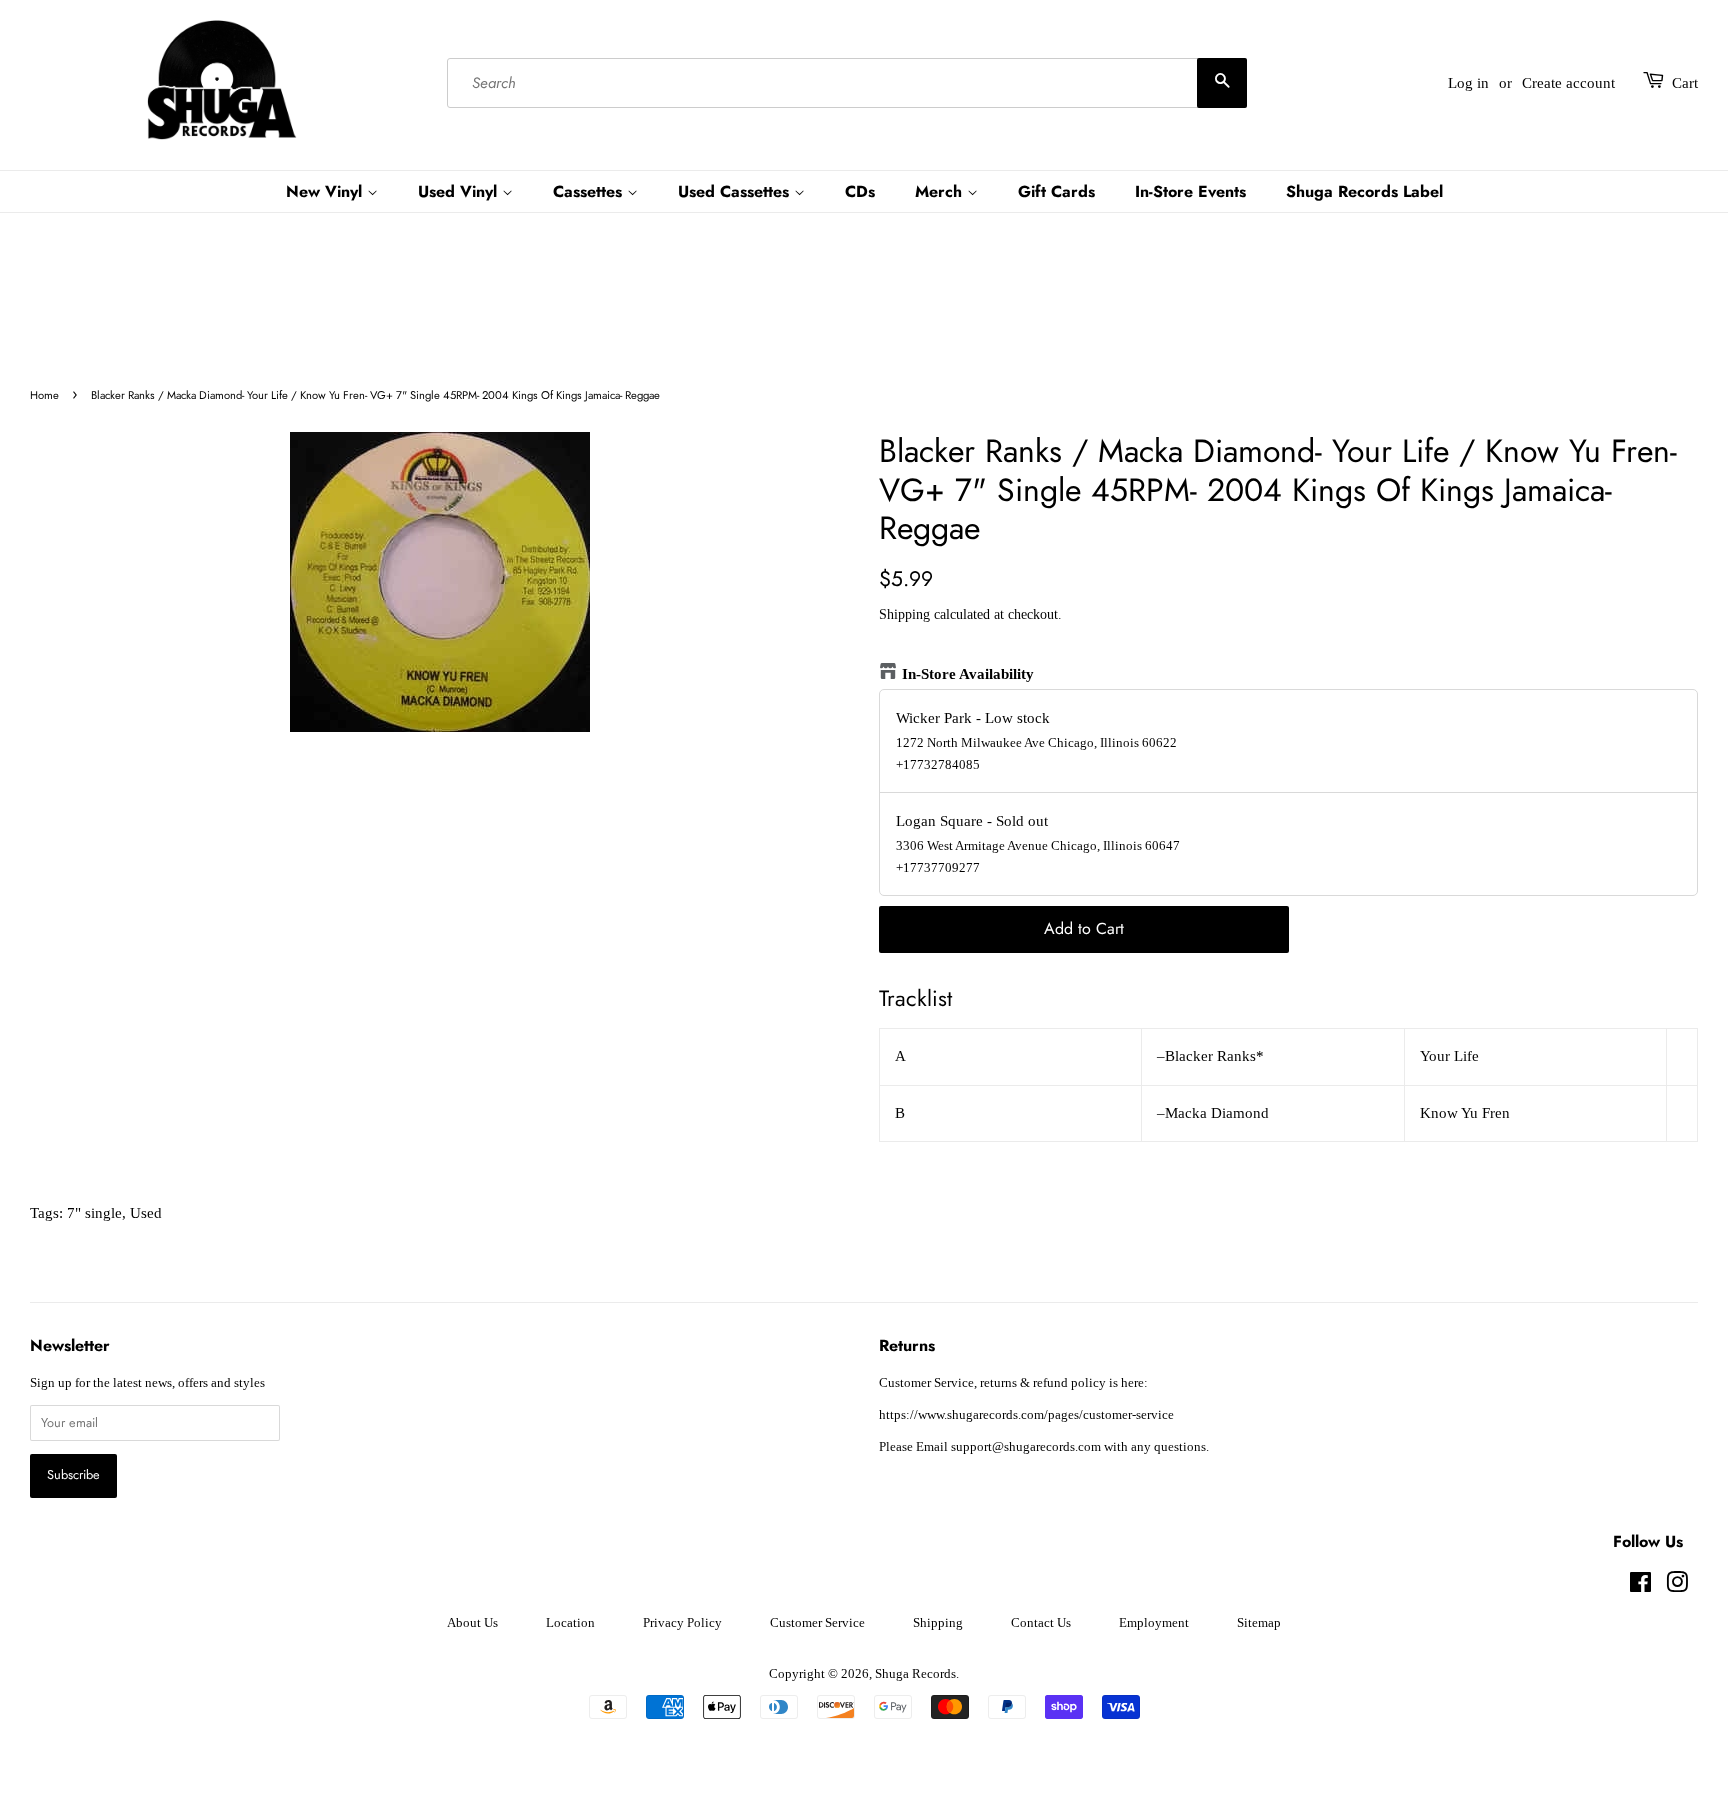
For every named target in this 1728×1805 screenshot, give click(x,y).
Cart (1685, 83)
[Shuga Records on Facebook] (1640, 1587)
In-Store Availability (968, 674)
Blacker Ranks (1210, 1056)
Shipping (904, 614)
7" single (94, 1213)
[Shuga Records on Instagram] (1677, 1587)
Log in (1468, 83)
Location (570, 1623)
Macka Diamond (1217, 1113)
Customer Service (817, 1623)
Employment (1154, 1623)
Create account (1568, 83)
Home (44, 395)
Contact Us (1041, 1623)
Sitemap (1259, 1623)
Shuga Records (915, 1674)
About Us (472, 1623)
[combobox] (847, 83)
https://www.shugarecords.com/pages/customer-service (1026, 1415)
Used (146, 1213)
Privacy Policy (682, 1623)
